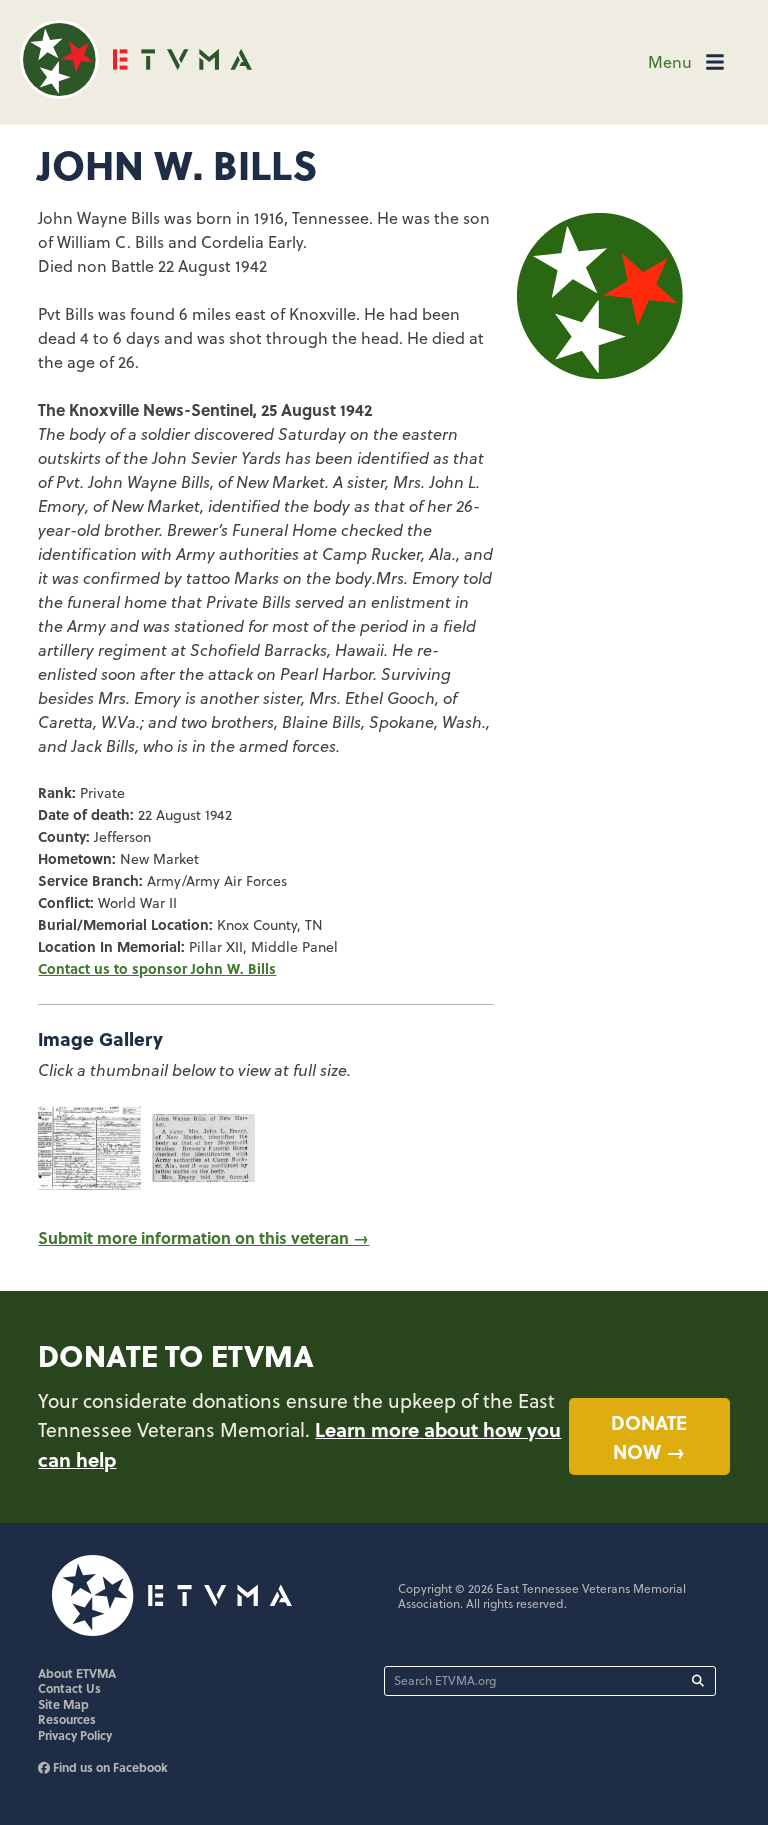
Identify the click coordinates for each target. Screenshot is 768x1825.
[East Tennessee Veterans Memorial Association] (136, 92)
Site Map (63, 1704)
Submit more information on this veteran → (203, 1237)
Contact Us (69, 1688)
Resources (67, 1719)
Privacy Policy (75, 1735)
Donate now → (649, 1436)
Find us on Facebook (109, 1767)
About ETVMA (77, 1673)
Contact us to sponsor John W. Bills (157, 968)
